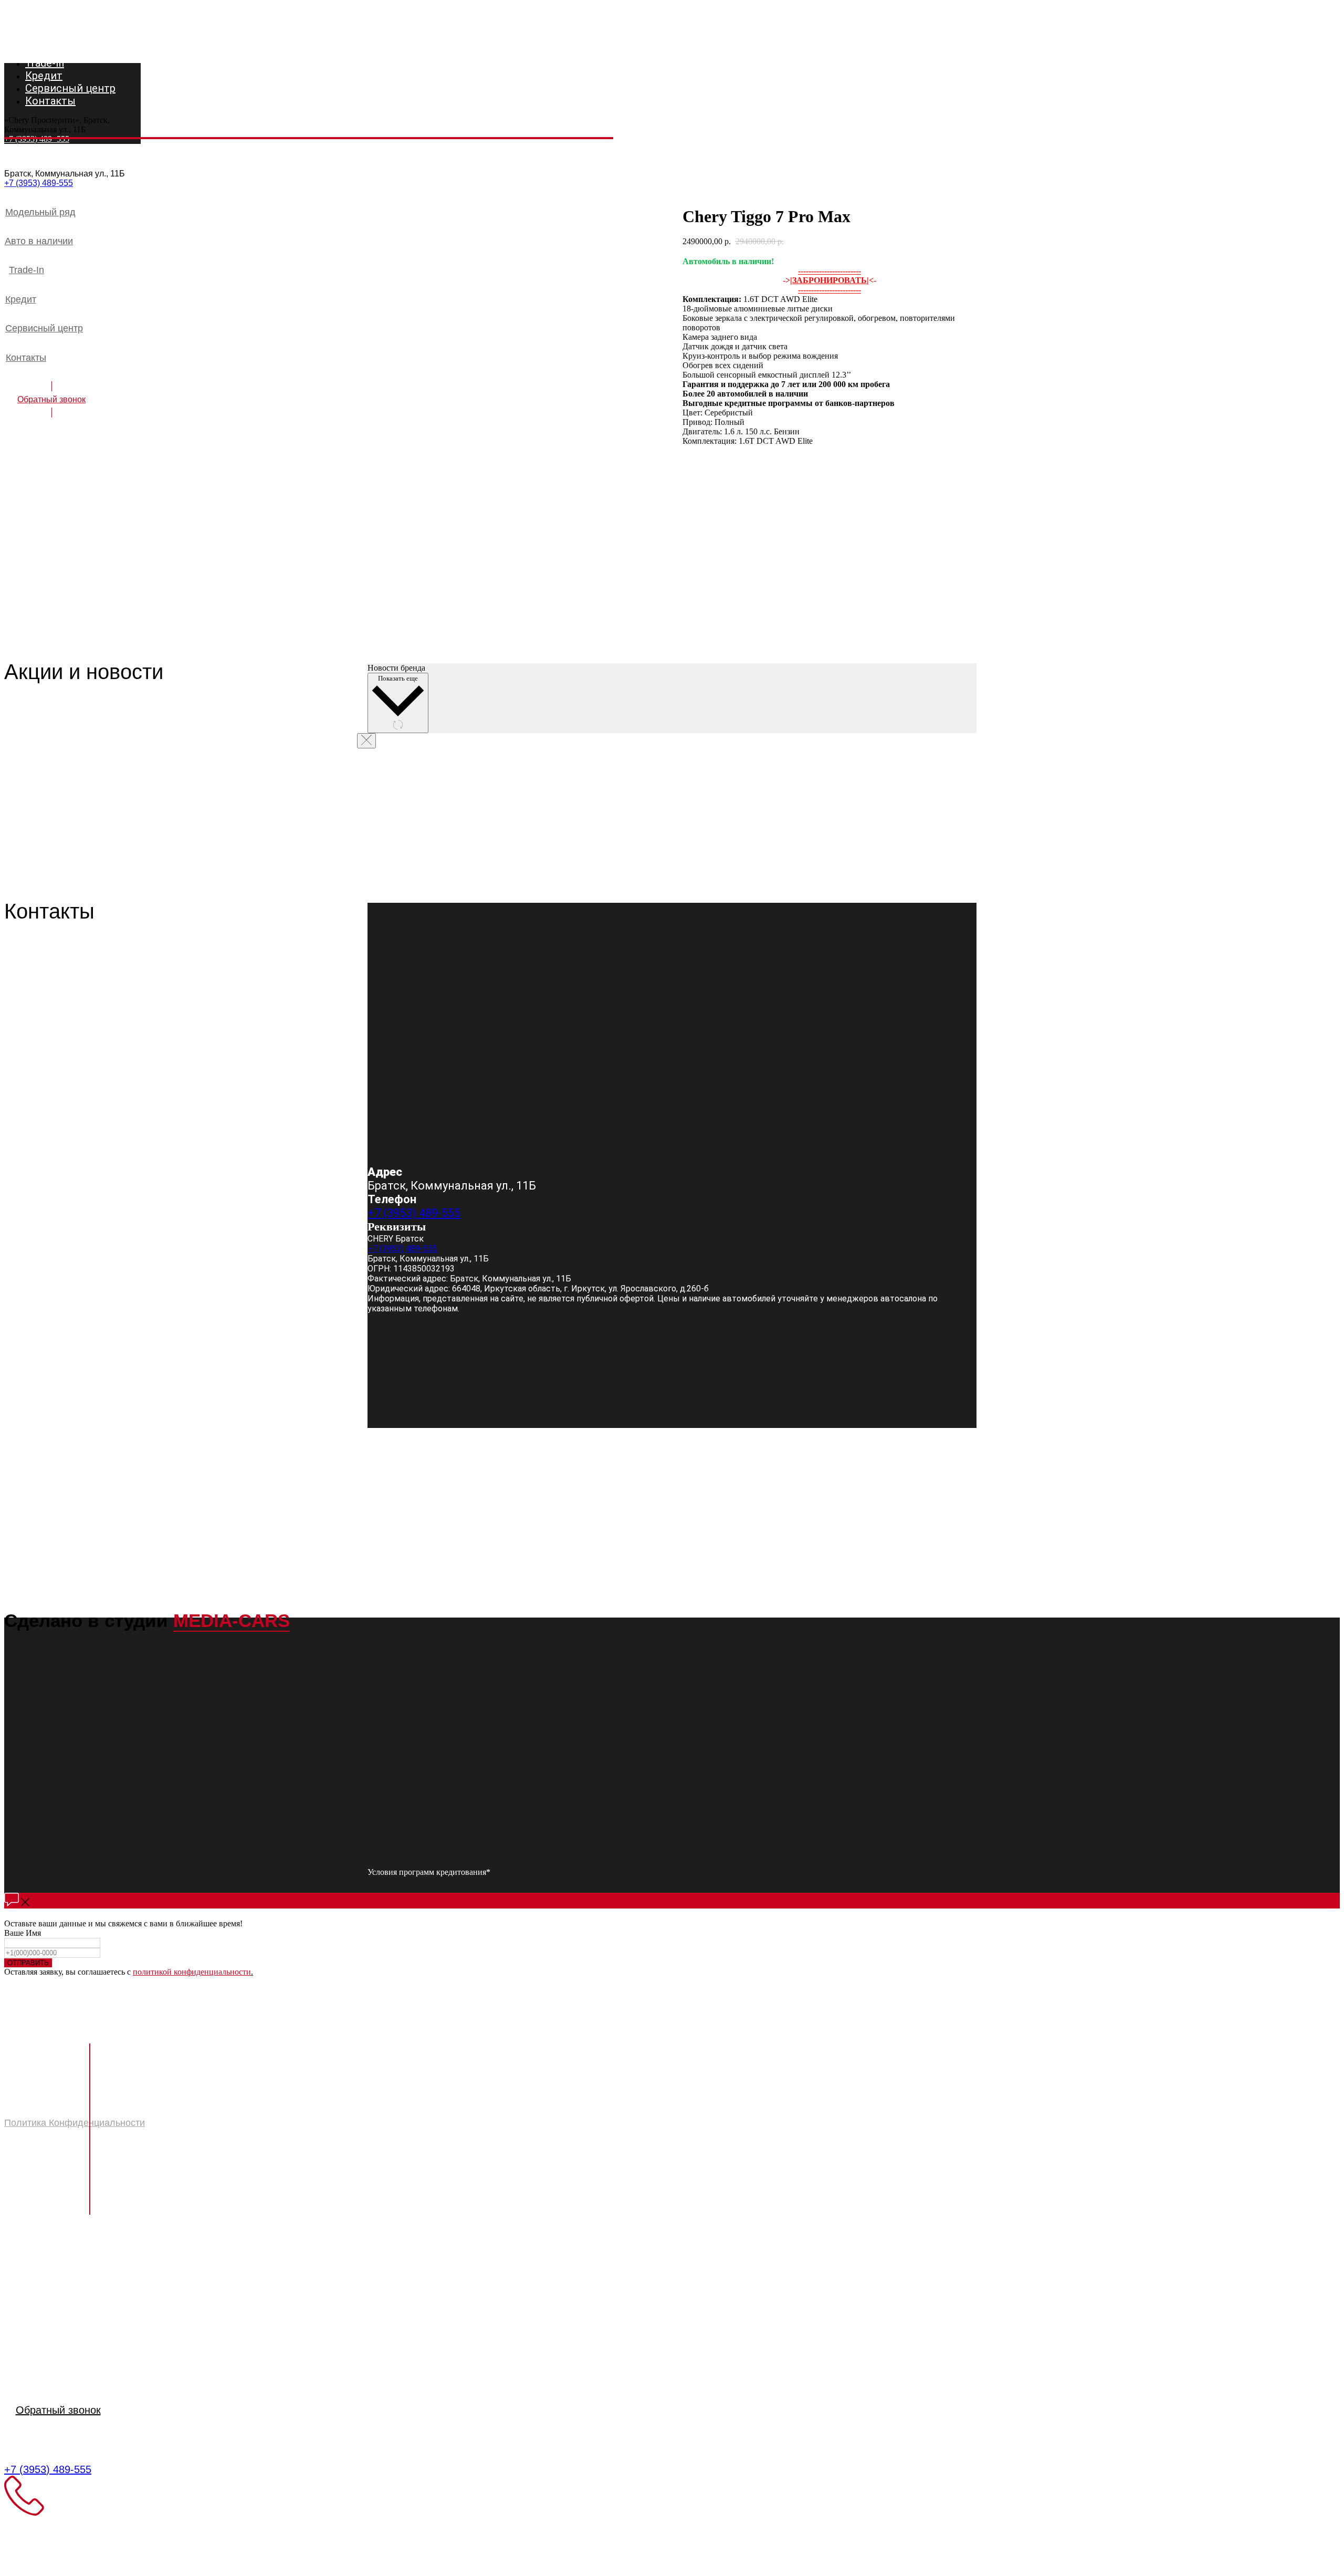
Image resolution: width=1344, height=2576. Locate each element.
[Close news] (366, 741)
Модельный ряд (50, 2263)
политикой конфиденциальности (192, 1972)
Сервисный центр (55, 2322)
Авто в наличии (49, 2278)
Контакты (31, 2337)
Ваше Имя (23, 1933)
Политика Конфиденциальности (75, 2123)
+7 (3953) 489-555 (39, 183)
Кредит (24, 2307)
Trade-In (28, 2293)
